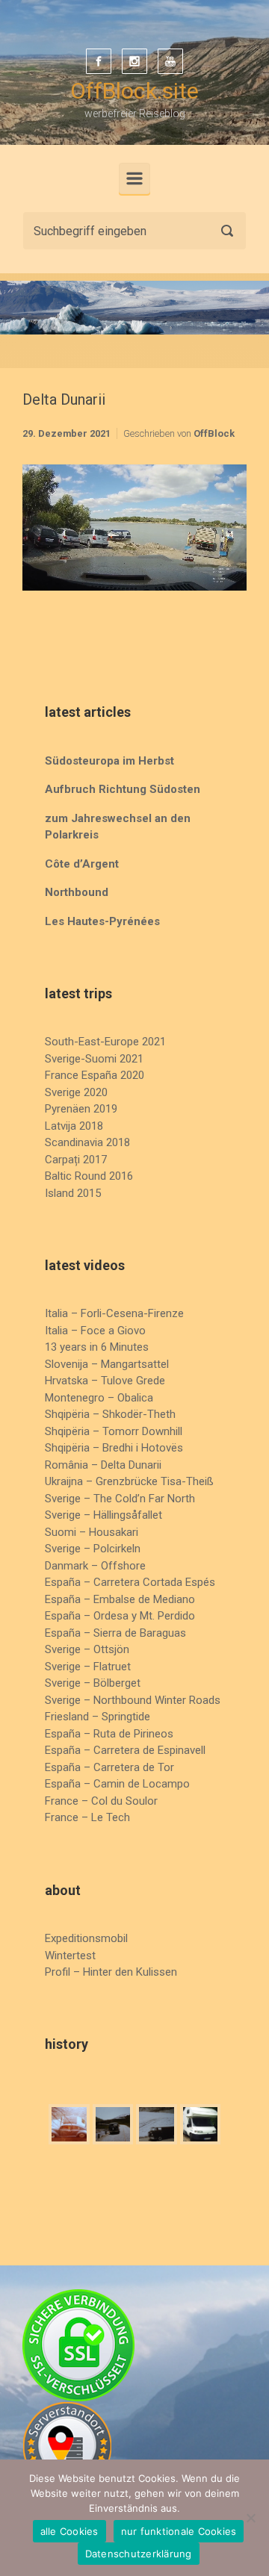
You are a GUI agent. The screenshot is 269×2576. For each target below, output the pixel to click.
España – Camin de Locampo (117, 1784)
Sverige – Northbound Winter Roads (133, 1700)
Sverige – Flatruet (88, 1667)
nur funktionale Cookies (179, 2531)
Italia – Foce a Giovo (95, 1331)
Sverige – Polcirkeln (93, 1549)
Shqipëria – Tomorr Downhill (114, 1431)
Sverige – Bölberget (93, 1683)
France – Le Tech (87, 1817)
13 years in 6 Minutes (97, 1347)
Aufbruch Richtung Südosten (123, 789)
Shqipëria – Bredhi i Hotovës (114, 1448)
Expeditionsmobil (86, 1938)
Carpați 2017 (76, 1160)
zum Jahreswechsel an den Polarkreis (118, 827)
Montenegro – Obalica (99, 1398)
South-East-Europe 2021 (105, 1042)
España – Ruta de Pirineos (109, 1734)
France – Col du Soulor (101, 1801)
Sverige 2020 (76, 1092)
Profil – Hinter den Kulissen (111, 1972)
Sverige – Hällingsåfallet (103, 1515)
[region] (134, 308)
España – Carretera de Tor (109, 1767)
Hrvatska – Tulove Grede (105, 1381)
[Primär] (134, 178)
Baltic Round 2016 (89, 1176)
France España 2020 (95, 1075)
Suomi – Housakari (92, 1532)
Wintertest (70, 1956)
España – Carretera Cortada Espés (130, 1582)
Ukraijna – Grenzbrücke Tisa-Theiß (129, 1481)
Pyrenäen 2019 (81, 1109)
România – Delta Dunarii (103, 1465)
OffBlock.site (134, 91)
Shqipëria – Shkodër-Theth (110, 1414)
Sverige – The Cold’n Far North (120, 1499)
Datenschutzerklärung (139, 2554)
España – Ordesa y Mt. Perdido (120, 1616)
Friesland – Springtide (98, 1717)
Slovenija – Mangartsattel (107, 1364)
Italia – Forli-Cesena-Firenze (114, 1313)
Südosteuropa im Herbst (109, 761)
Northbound (77, 892)
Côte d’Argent (82, 864)
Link (112, 477)
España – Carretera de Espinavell (125, 1750)
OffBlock (214, 433)
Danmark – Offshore (95, 1566)
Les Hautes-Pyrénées (102, 921)
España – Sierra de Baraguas (115, 1633)
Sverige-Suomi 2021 (94, 1059)
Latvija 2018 (74, 1126)
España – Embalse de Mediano (120, 1599)
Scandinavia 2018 (87, 1142)
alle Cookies (69, 2531)
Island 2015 (73, 1193)
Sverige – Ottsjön (87, 1649)
